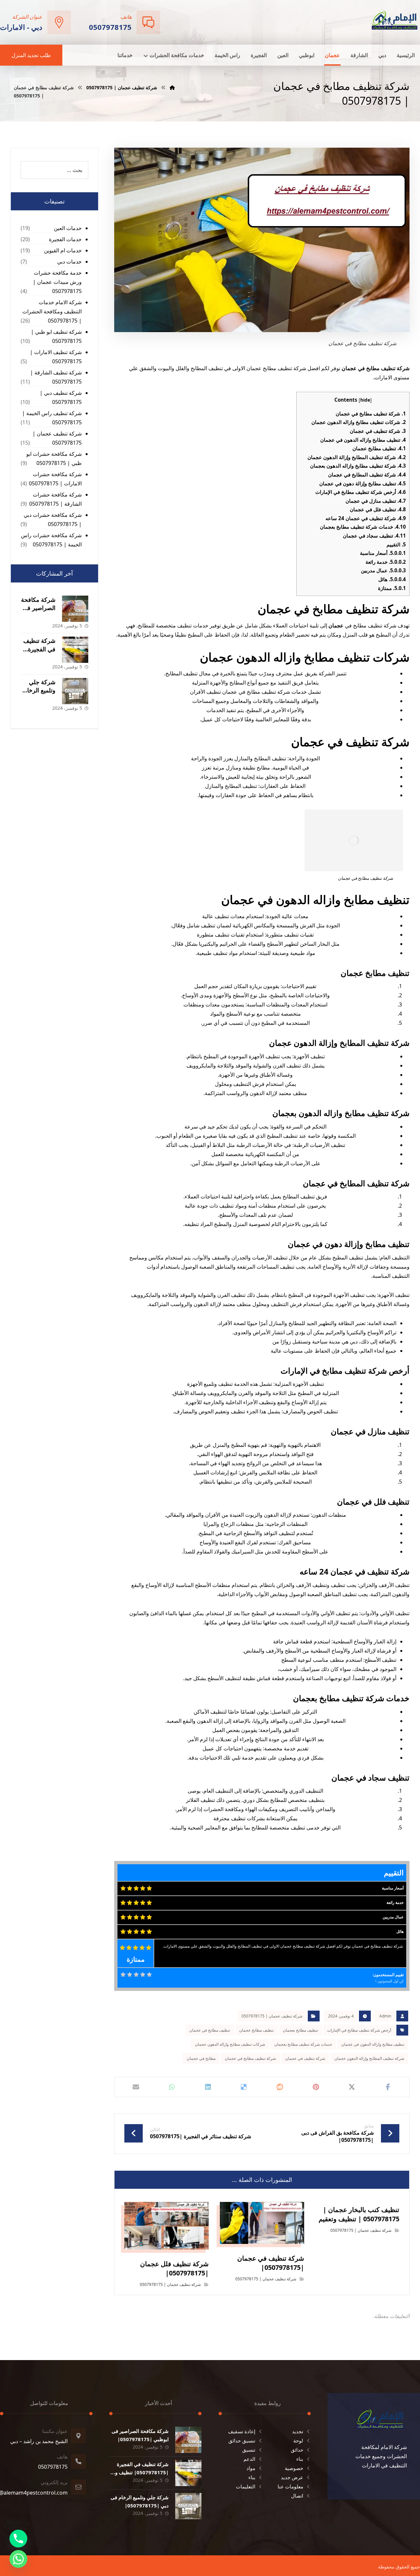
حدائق (297, 2450)
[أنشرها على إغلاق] (352, 2087)
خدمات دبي (69, 262)
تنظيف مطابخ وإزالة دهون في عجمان (363, 483)
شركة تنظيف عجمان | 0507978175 (272, 2016)
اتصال (297, 2496)
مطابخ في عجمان (201, 2058)
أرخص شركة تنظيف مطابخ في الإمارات (361, 492)
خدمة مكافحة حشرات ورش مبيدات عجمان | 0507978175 (57, 282)
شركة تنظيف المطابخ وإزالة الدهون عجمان (357, 457)
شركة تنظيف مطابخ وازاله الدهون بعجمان (358, 466)
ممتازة (392, 588)
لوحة (298, 2440)
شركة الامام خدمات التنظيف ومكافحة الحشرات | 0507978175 (52, 311)
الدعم (249, 2459)
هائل (392, 579)
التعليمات (246, 2486)
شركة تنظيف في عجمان (378, 431)
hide (365, 400)
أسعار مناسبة (383, 553)
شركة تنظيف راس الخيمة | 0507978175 (52, 418)
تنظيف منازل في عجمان (376, 501)
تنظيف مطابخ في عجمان (210, 2030)
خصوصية (294, 2468)
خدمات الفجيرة (65, 239)
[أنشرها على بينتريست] (316, 2087)
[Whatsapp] (18, 2559)
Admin (385, 2016)
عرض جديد (292, 2477)
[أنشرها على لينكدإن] (208, 2087)
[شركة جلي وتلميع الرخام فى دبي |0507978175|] (75, 691)
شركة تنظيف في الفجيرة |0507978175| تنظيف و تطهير (142, 2472)
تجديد (298, 2431)
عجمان (336, 625)
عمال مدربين (383, 570)
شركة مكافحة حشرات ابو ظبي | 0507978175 (54, 458)
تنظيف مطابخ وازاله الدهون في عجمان (363, 440)
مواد (251, 2468)
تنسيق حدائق (242, 2440)
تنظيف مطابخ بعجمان (300, 2030)
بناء (300, 2459)
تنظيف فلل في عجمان (378, 509)
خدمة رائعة (386, 562)
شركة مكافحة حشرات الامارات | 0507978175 (55, 479)
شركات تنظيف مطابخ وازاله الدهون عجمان (359, 422)
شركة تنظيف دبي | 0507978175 (61, 397)
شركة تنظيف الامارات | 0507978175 (56, 357)
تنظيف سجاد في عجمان (374, 536)
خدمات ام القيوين (63, 250)
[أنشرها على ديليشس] (244, 2087)
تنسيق (249, 2450)
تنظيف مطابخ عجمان (379, 448)
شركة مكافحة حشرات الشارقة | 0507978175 (55, 499)
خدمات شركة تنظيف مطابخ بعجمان (363, 527)
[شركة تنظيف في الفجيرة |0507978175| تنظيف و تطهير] (75, 650)
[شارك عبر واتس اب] (172, 2087)
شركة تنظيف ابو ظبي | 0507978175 (56, 336)
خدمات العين (68, 228)
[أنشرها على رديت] (280, 2087)
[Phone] (18, 2539)
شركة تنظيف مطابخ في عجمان (371, 413)
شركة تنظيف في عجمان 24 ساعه (366, 518)
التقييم (396, 544)
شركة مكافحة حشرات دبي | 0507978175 (53, 519)
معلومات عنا (290, 2486)
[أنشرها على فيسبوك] (388, 2087)
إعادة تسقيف (242, 2431)
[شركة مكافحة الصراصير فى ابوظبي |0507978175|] (75, 609)
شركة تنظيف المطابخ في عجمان (367, 475)
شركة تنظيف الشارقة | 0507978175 (56, 377)
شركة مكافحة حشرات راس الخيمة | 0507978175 (51, 540)
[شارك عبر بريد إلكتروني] (136, 2087)
